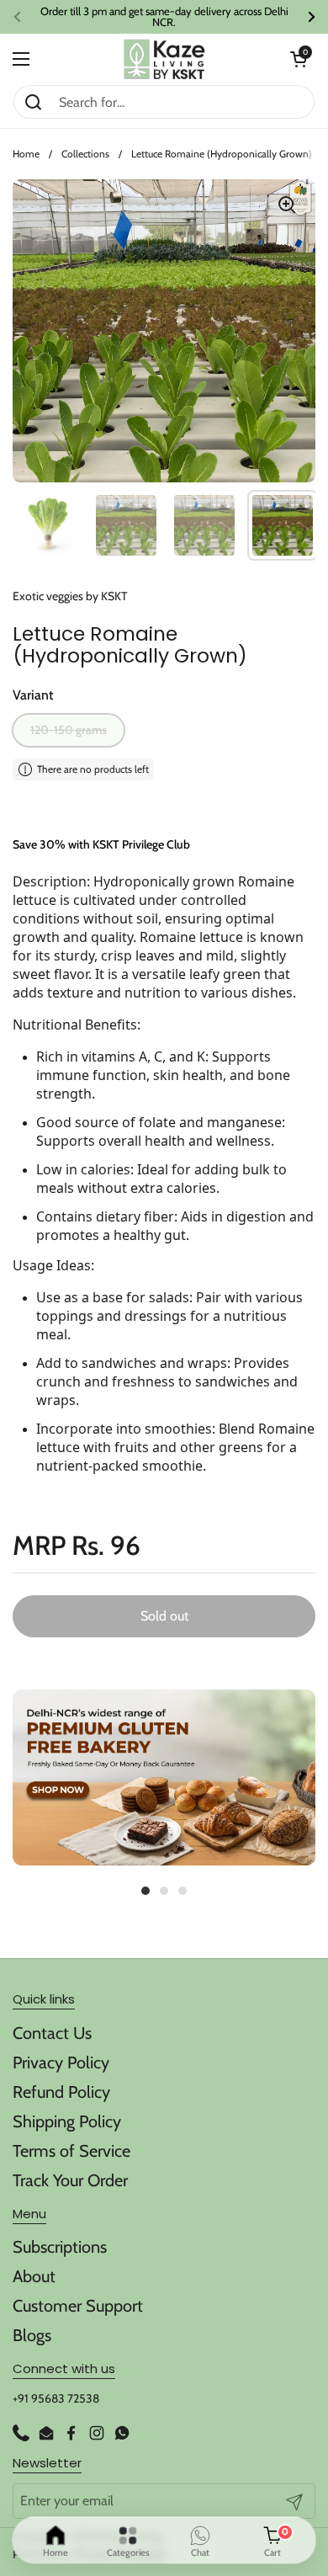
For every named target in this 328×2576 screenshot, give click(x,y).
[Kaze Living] (164, 59)
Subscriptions (60, 2247)
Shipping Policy (67, 2121)
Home (26, 154)
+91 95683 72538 (56, 2398)
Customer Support (78, 2306)
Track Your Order (70, 2180)
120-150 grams (69, 730)
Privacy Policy (61, 2062)
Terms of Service (71, 2151)
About (34, 2276)
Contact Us (52, 2033)
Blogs (32, 2335)
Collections (85, 154)
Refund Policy (61, 2092)
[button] (299, 59)
